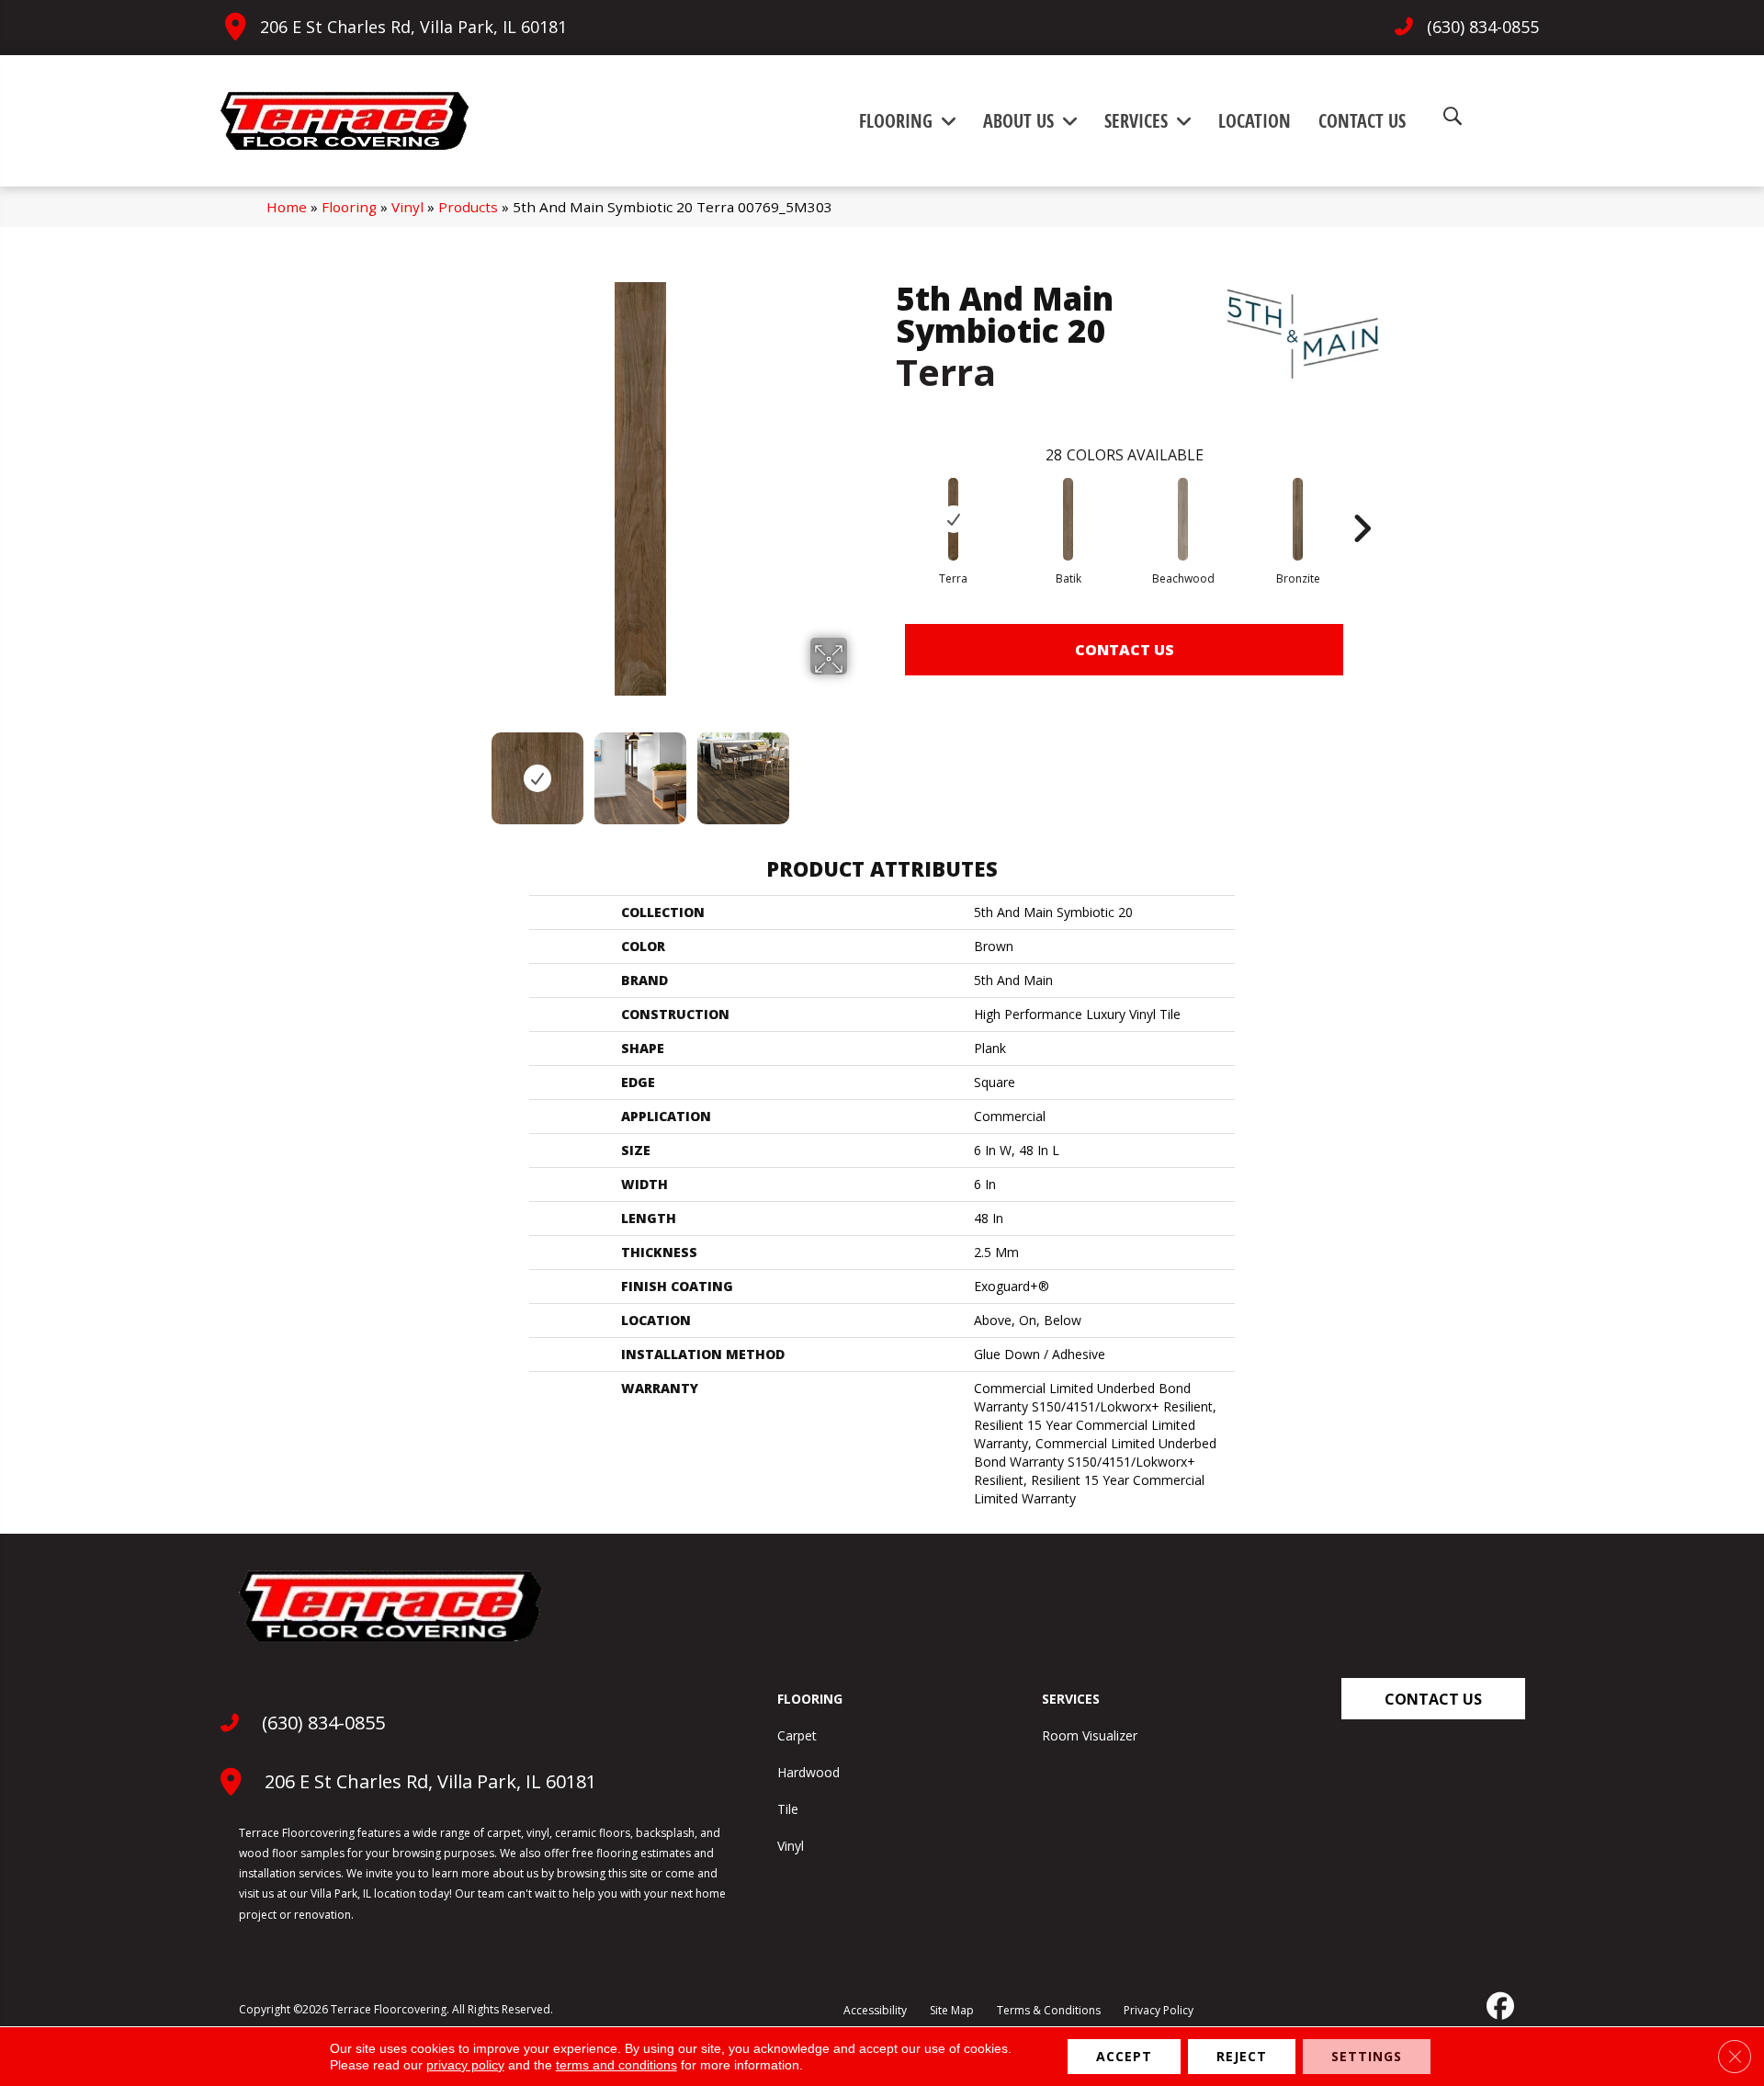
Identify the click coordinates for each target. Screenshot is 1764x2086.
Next (859, 769)
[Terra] (954, 519)
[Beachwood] (1183, 519)
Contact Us (1125, 650)
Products (468, 207)
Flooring (349, 207)
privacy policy (465, 2065)
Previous (421, 769)
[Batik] (1069, 519)
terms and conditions (616, 2065)
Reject (1242, 2056)
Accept (1124, 2056)
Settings (1367, 2056)
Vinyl (407, 207)
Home (287, 207)
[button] (1433, 1699)
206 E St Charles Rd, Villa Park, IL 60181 (413, 27)
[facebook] (1498, 2006)
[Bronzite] (1298, 519)
